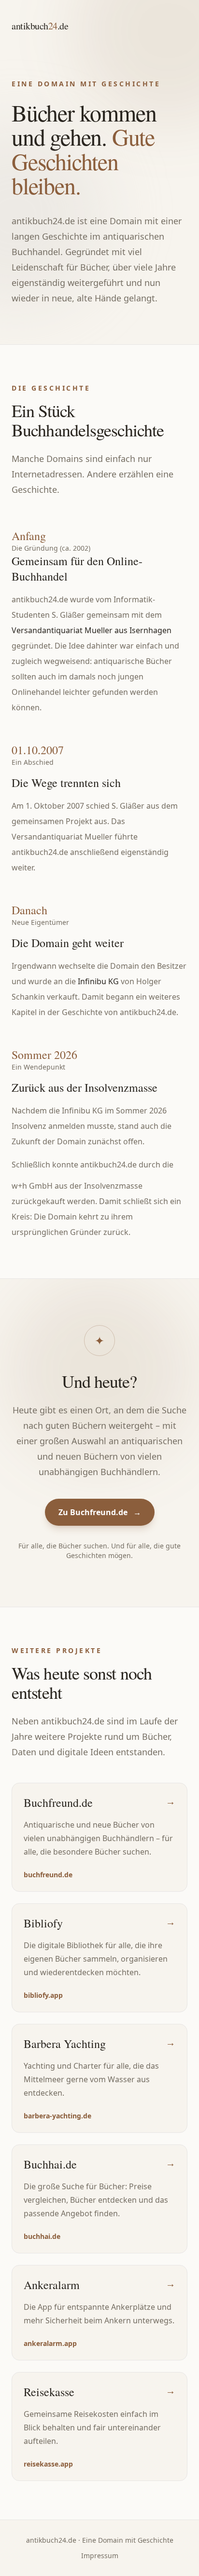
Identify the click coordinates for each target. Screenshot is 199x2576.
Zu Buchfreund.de (100, 1512)
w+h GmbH (32, 1186)
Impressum (100, 2556)
